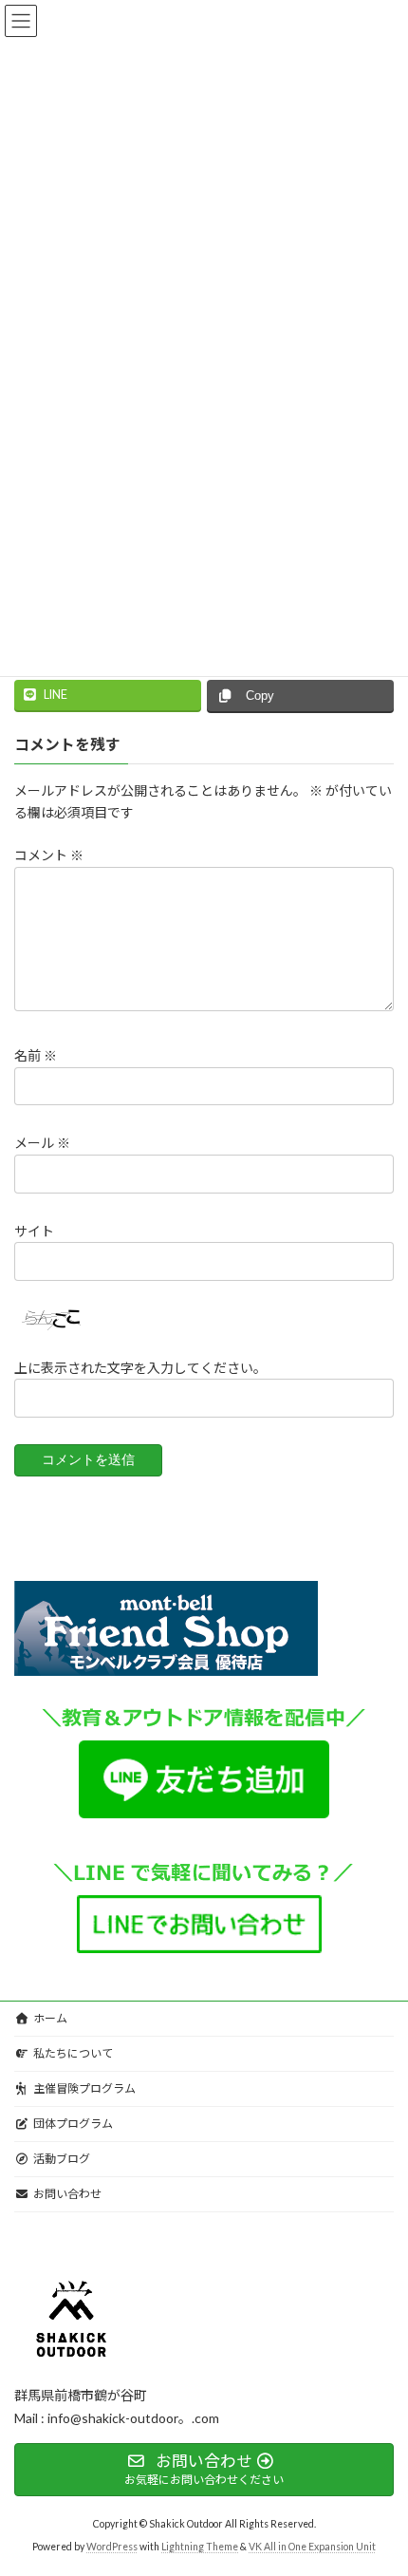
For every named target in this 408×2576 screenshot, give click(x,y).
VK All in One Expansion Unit (312, 2547)
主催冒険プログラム (84, 2088)
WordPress (112, 2547)
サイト (34, 1230)
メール (42, 1143)
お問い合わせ (67, 2194)
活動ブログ (62, 2159)
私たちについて (73, 2053)
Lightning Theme (200, 2547)
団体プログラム (73, 2124)
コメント (49, 855)
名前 (36, 1055)
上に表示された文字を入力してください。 (140, 1367)
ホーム (50, 2018)
